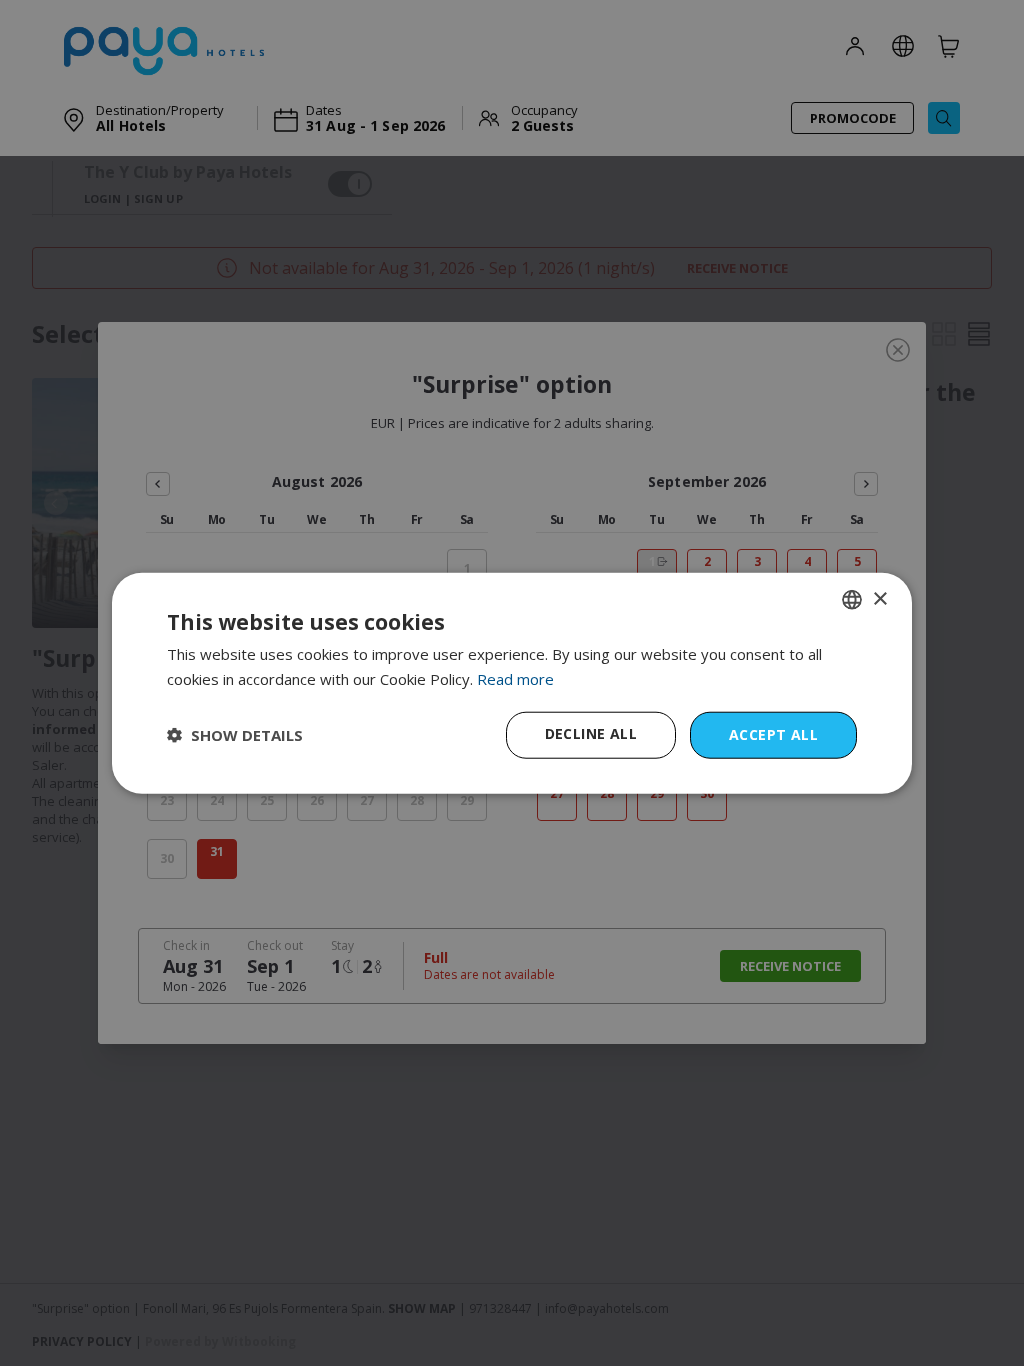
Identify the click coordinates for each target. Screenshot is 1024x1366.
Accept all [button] (773, 734)
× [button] (879, 598)
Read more (515, 679)
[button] (235, 735)
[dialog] (512, 683)
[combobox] (852, 600)
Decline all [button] (591, 733)
